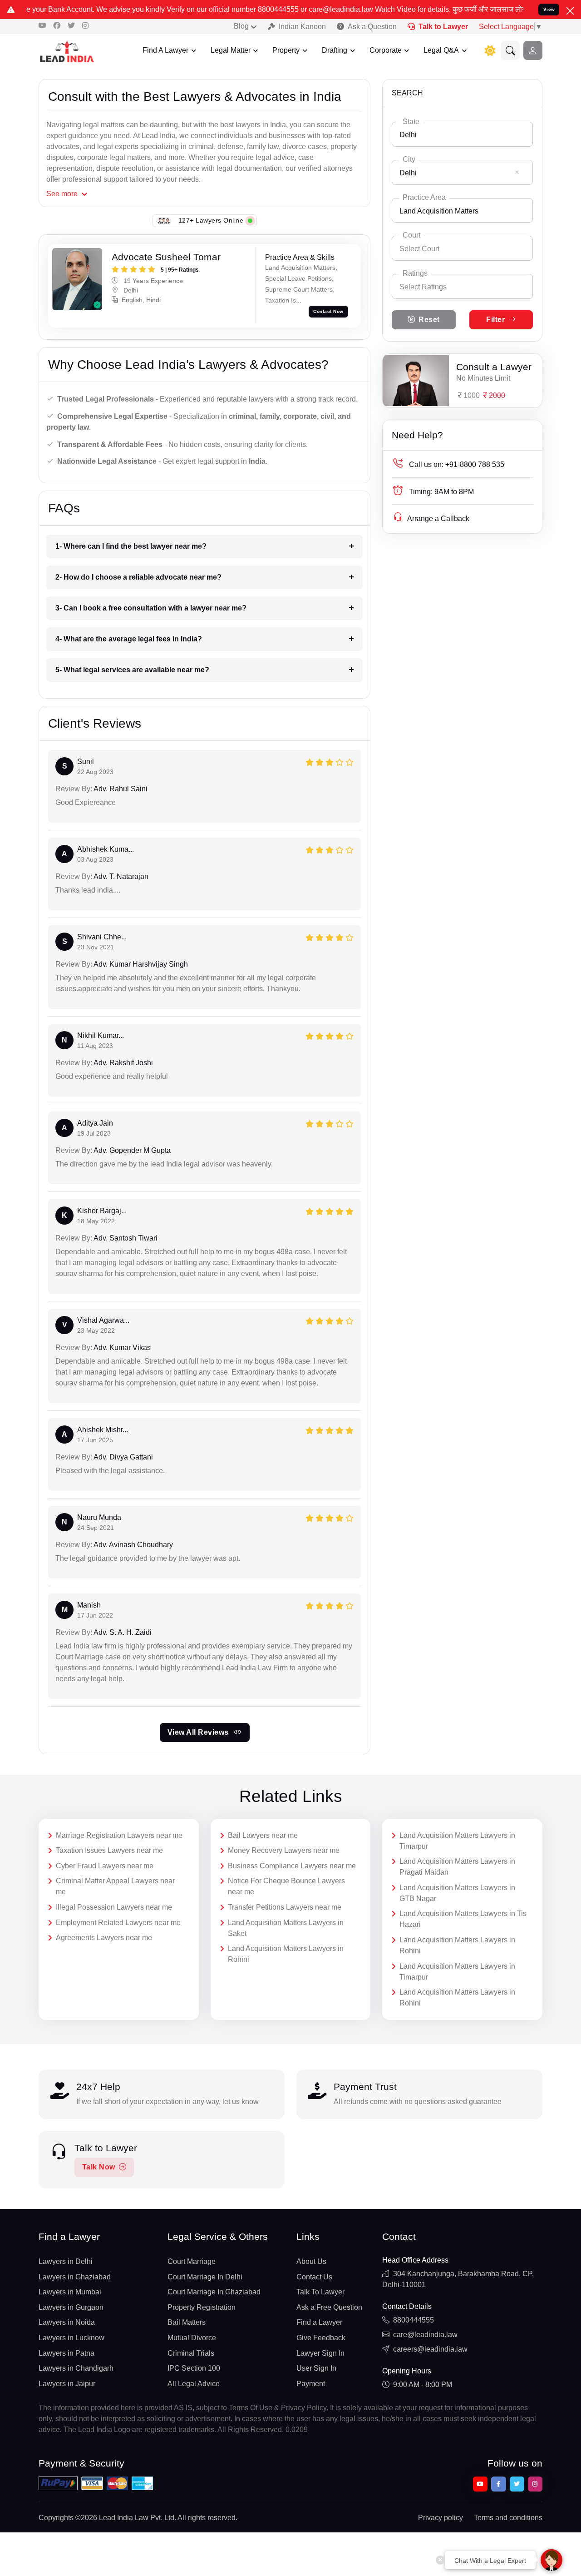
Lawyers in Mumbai (70, 2292)
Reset (429, 320)
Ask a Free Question (329, 2307)
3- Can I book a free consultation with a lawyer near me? (151, 608)
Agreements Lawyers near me (104, 1938)
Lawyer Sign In (320, 2353)
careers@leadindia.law (430, 2349)
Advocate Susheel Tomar (166, 257)
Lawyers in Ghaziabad (75, 2277)
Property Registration (202, 2307)
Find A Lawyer (165, 50)
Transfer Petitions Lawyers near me (285, 1907)
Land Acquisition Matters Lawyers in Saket (286, 1928)
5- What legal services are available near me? (132, 670)
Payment (311, 2384)
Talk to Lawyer (443, 27)
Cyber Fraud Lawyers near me (105, 1866)
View (549, 9)
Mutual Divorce (192, 2338)
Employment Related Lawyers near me (118, 1923)
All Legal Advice (194, 2384)
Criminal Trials (191, 2353)
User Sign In (316, 2368)
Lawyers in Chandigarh (76, 2368)
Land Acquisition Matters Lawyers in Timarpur (457, 1841)
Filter (495, 320)
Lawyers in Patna (66, 2353)
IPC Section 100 (194, 2368)
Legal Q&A (441, 50)
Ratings (415, 273)
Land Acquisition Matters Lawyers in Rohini (286, 1954)
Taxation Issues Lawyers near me (109, 1850)
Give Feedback (321, 2338)
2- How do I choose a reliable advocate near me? (138, 577)
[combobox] (462, 134)
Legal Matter (231, 50)
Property (286, 50)
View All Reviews (199, 1732)
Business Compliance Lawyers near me (292, 1866)
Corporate (386, 50)
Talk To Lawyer (320, 2292)
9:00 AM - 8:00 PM (423, 2385)
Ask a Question (372, 27)
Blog (241, 26)
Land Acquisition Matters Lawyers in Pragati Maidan (457, 1867)
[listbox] (462, 286)
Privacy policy (441, 2518)
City (409, 159)
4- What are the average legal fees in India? (129, 639)
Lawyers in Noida (67, 2322)
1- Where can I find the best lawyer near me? (131, 546)
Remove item (517, 172)
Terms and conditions (508, 2518)
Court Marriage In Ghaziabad (214, 2292)
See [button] (62, 194)
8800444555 (414, 2320)
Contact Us (314, 2277)
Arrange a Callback (438, 519)
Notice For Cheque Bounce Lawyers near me (286, 1886)
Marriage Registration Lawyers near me (119, 1835)
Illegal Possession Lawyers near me (114, 1907)
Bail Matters (187, 2322)
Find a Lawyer (319, 2322)
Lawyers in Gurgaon (71, 2307)
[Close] (570, 11)
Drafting (335, 50)
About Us (311, 2261)
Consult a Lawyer (494, 367)
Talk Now (99, 2167)
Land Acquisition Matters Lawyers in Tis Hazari (463, 1919)
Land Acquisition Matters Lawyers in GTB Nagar (457, 1893)
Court (411, 235)
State (411, 122)
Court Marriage (192, 2261)
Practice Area (424, 197)
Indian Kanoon (302, 27)
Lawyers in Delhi (66, 2261)
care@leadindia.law (425, 2335)
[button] (511, 50)
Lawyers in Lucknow (71, 2338)
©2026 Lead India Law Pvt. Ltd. (126, 2518)
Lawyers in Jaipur (67, 2384)
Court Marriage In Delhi (205, 2277)
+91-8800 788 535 (457, 464)
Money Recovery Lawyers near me (284, 1850)
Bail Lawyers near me (263, 1835)
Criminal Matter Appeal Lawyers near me (115, 1886)
